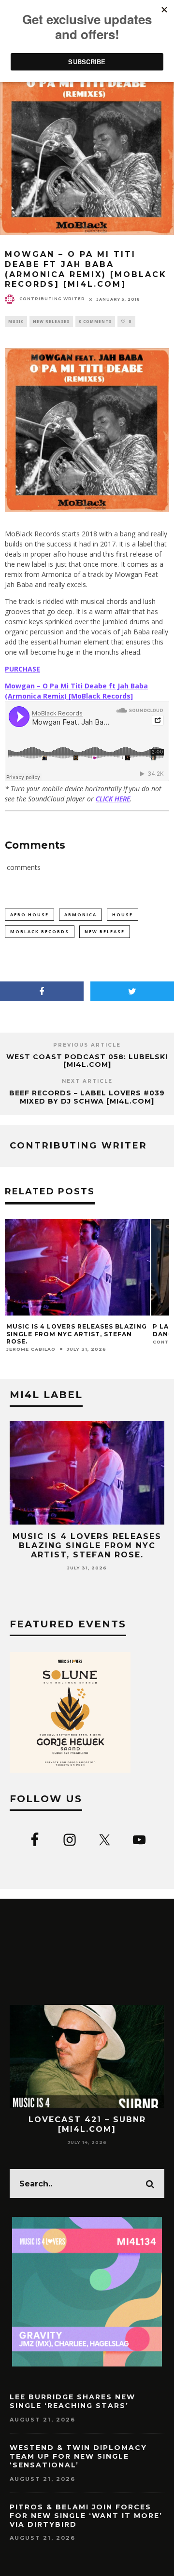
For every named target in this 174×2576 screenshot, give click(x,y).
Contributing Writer (52, 299)
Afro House (29, 915)
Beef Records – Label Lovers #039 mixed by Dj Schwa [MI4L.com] (87, 1097)
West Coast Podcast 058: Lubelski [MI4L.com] (87, 1061)
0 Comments (95, 321)
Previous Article (87, 1045)
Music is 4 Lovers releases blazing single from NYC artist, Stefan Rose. (77, 1334)
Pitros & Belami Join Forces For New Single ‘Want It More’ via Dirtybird (86, 2516)
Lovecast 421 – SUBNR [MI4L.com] (87, 2124)
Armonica (80, 915)
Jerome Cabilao (31, 1349)
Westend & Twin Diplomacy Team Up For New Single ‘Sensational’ (78, 2456)
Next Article (87, 1081)
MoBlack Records (40, 931)
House (123, 915)
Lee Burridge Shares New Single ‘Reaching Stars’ (72, 2401)
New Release (105, 931)
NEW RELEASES (51, 321)
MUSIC (16, 321)
